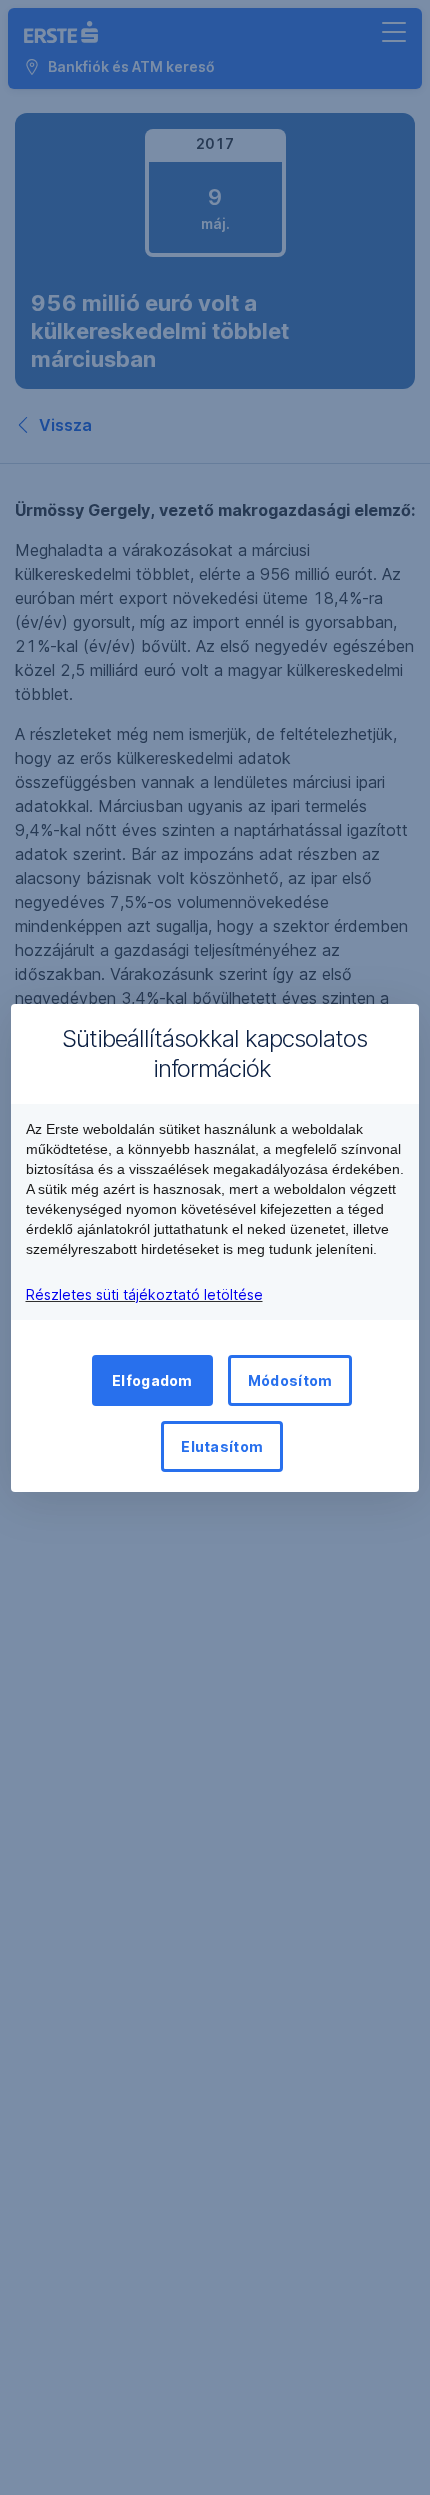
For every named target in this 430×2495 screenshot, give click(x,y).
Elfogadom (152, 1380)
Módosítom (290, 1380)
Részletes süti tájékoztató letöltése (144, 1294)
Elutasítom (222, 1446)
